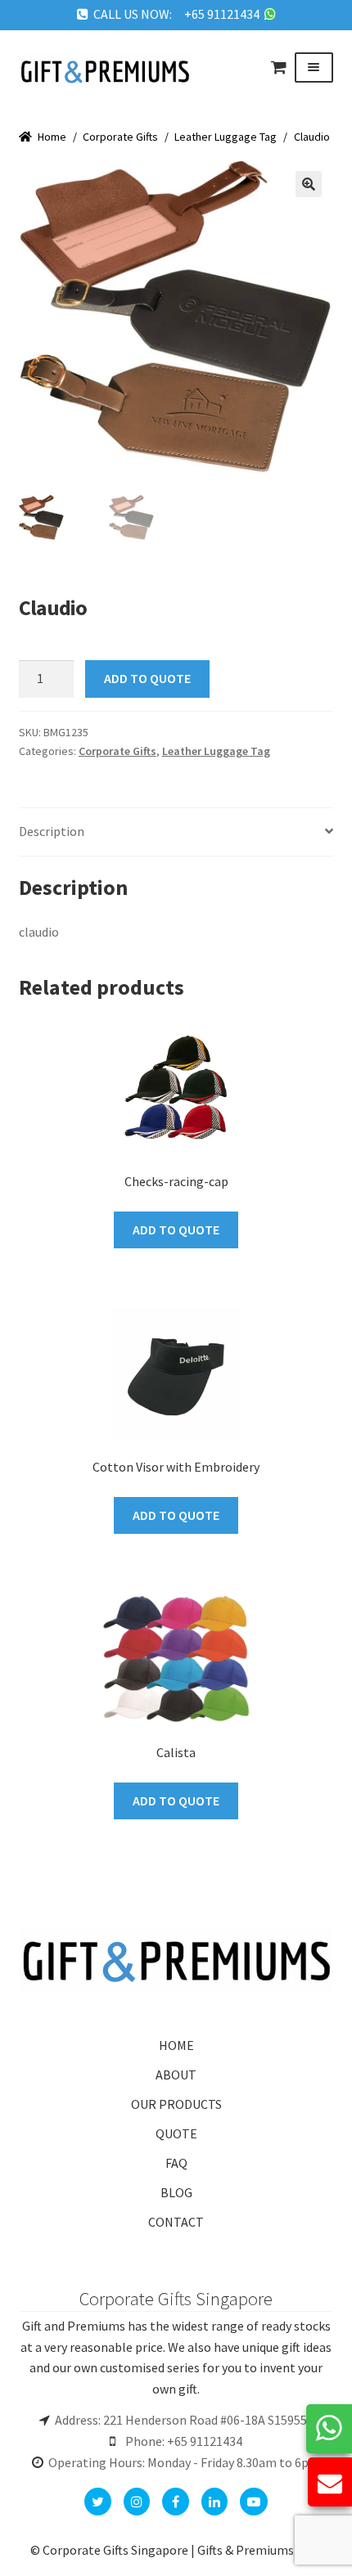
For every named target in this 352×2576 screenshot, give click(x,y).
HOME (176, 2045)
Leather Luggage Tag (226, 137)
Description (52, 831)
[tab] (176, 832)
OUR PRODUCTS (176, 2104)
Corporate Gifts (120, 137)
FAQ (176, 2163)
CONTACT (176, 2222)
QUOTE (176, 2133)
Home (52, 137)
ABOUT (176, 2075)
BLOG (176, 2192)
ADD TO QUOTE (147, 678)
